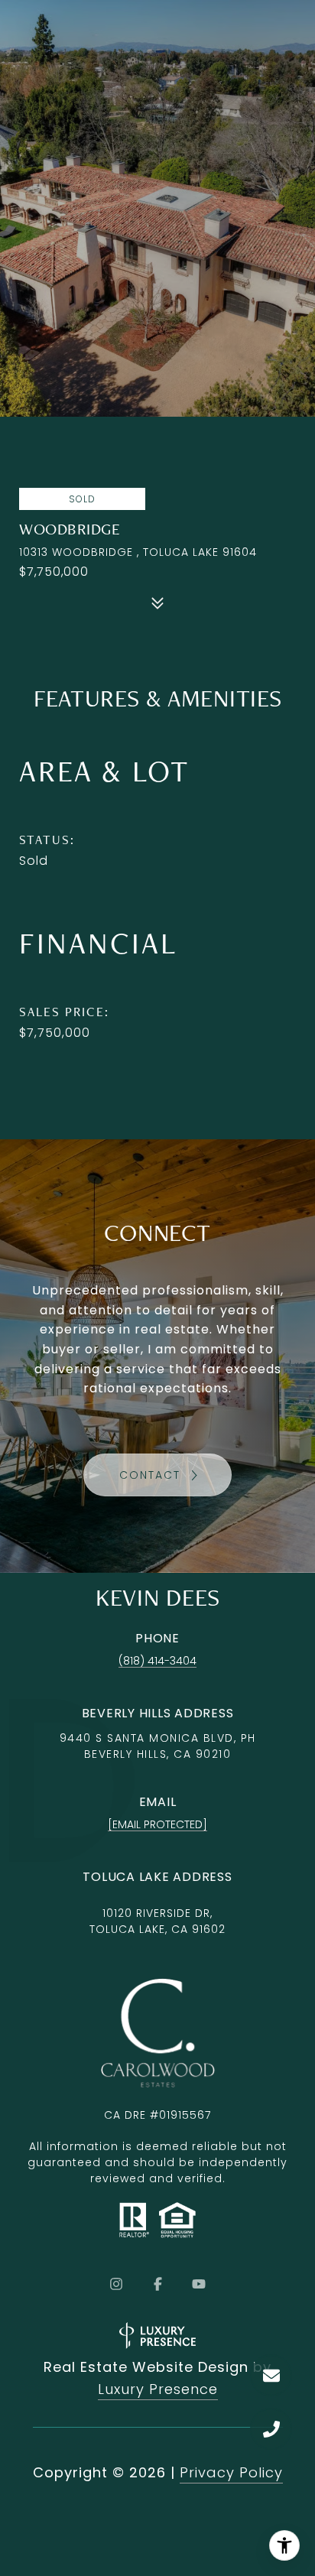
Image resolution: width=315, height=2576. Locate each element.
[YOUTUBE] (199, 2284)
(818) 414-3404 (157, 1661)
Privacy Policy (231, 2472)
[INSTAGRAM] (116, 2284)
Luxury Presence (158, 2389)
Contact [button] (152, 1475)
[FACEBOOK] (157, 2284)
